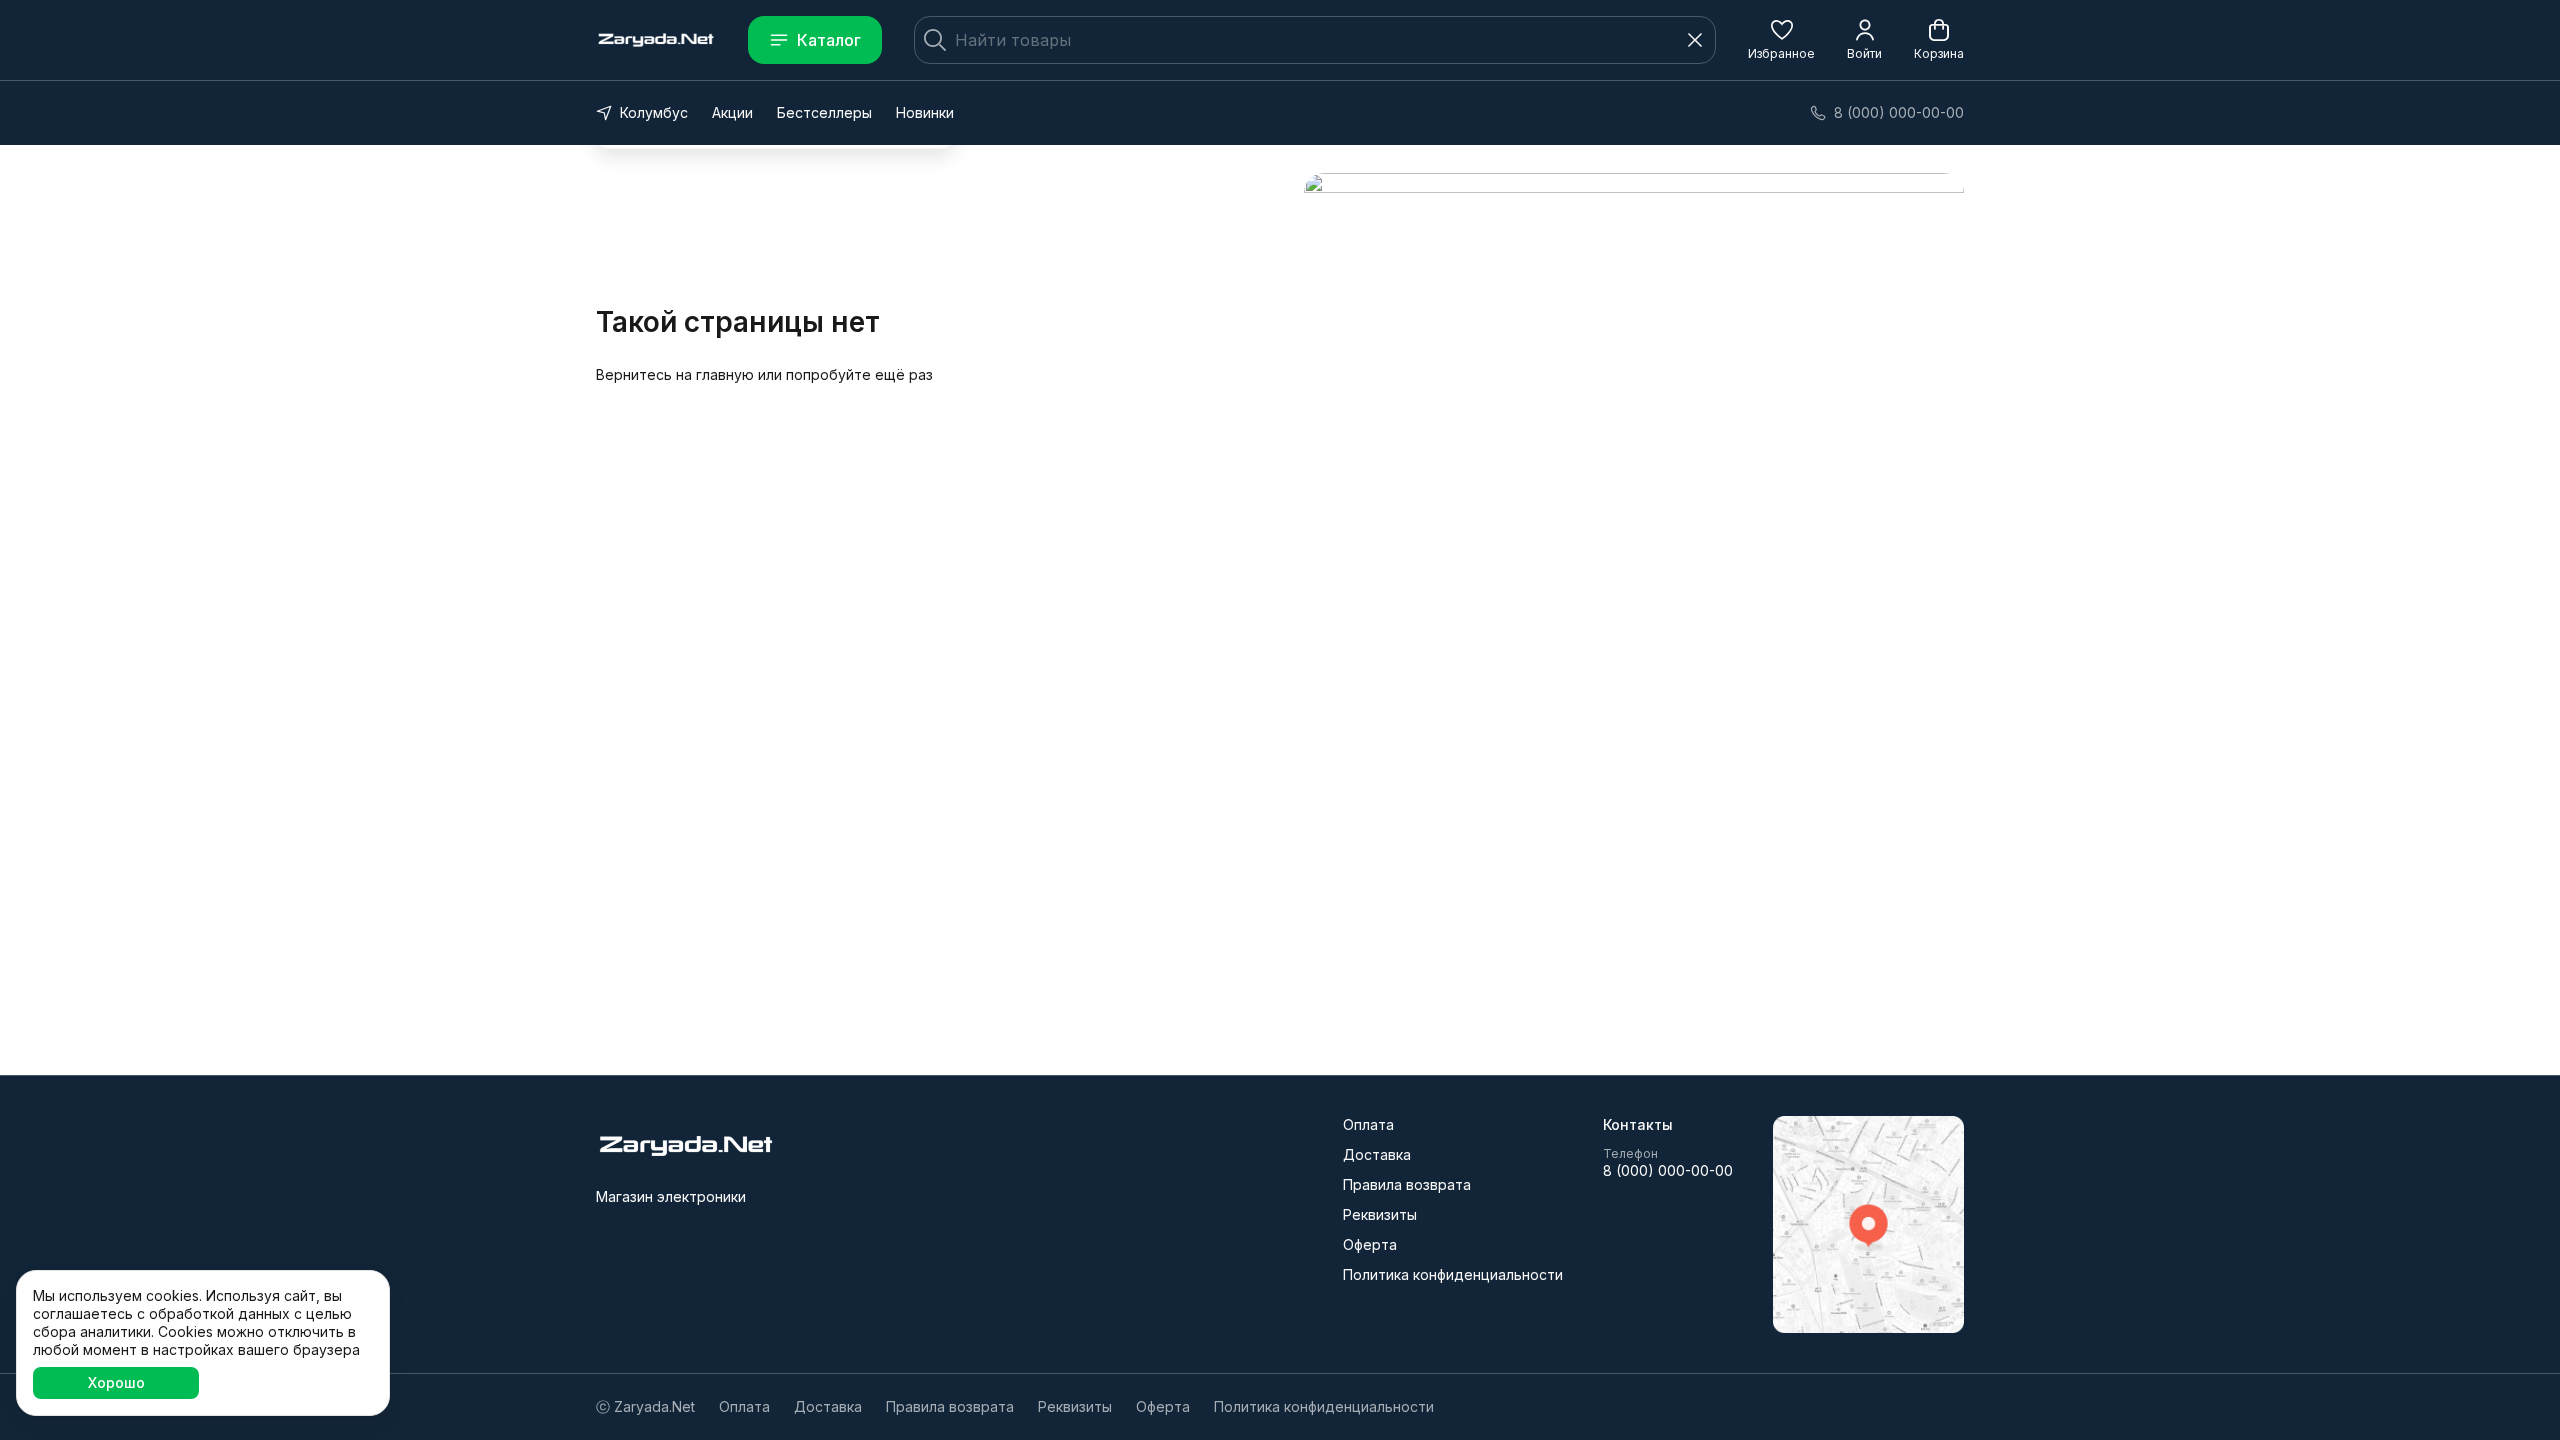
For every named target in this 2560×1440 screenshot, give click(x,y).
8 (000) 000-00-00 (1668, 1170)
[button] (1781, 40)
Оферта (1370, 1244)
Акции (732, 112)
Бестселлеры (824, 112)
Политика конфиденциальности (1453, 1274)
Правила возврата (1407, 1184)
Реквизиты (1380, 1214)
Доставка (1377, 1154)
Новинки (925, 112)
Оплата (1368, 1124)
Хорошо (116, 1382)
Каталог (829, 40)
